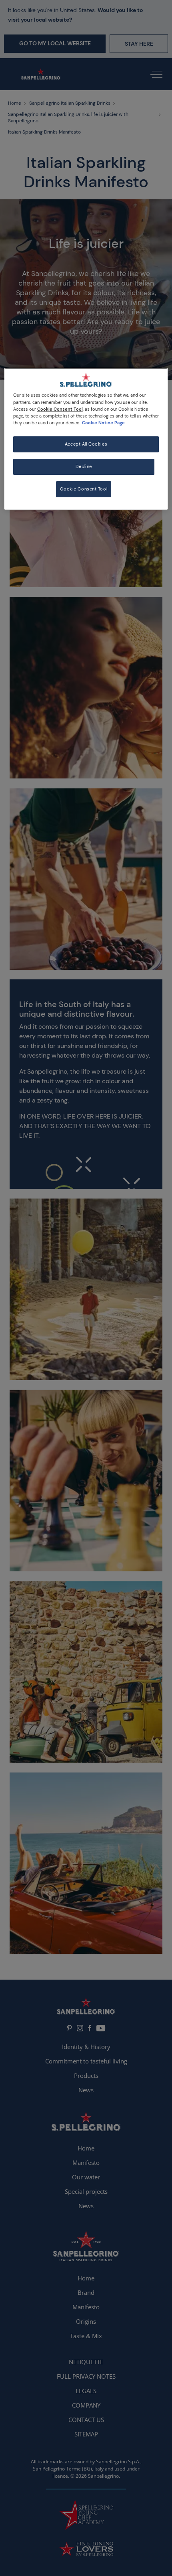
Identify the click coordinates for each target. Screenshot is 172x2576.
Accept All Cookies (86, 444)
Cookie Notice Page (103, 423)
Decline (84, 467)
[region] (86, 439)
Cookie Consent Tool (84, 489)
